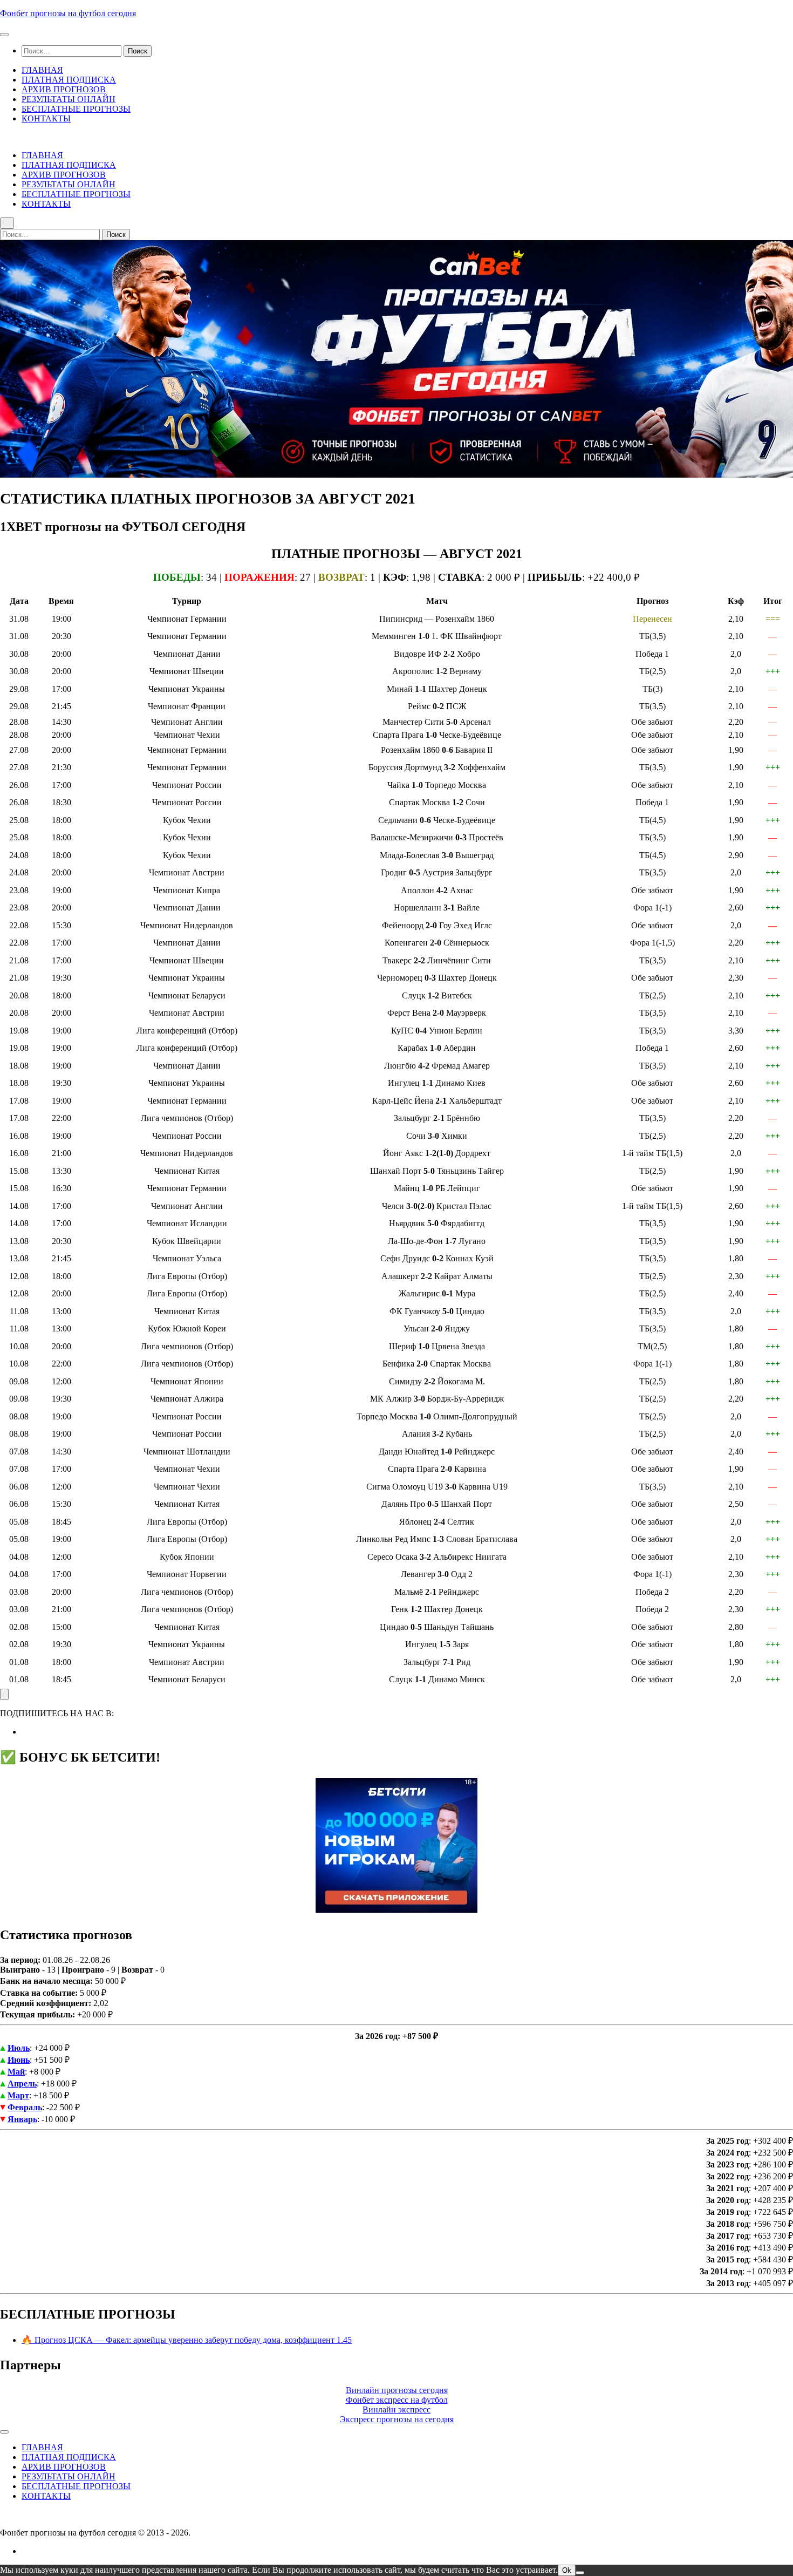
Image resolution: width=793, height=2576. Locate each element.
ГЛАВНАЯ (42, 70)
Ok (567, 2570)
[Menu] (4, 35)
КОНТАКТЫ (46, 118)
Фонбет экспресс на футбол (397, 2400)
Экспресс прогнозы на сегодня (397, 2419)
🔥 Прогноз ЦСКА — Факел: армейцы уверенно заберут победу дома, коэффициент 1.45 (187, 2340)
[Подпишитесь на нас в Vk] (25, 1732)
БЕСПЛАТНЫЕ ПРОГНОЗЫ (76, 109)
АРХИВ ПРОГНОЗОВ (64, 89)
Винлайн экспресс (396, 2410)
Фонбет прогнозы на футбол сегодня (68, 13)
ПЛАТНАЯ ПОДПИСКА (69, 80)
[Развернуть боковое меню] (4, 1694)
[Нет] (580, 2573)
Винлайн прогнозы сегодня (397, 2390)
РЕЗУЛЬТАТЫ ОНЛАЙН (69, 99)
